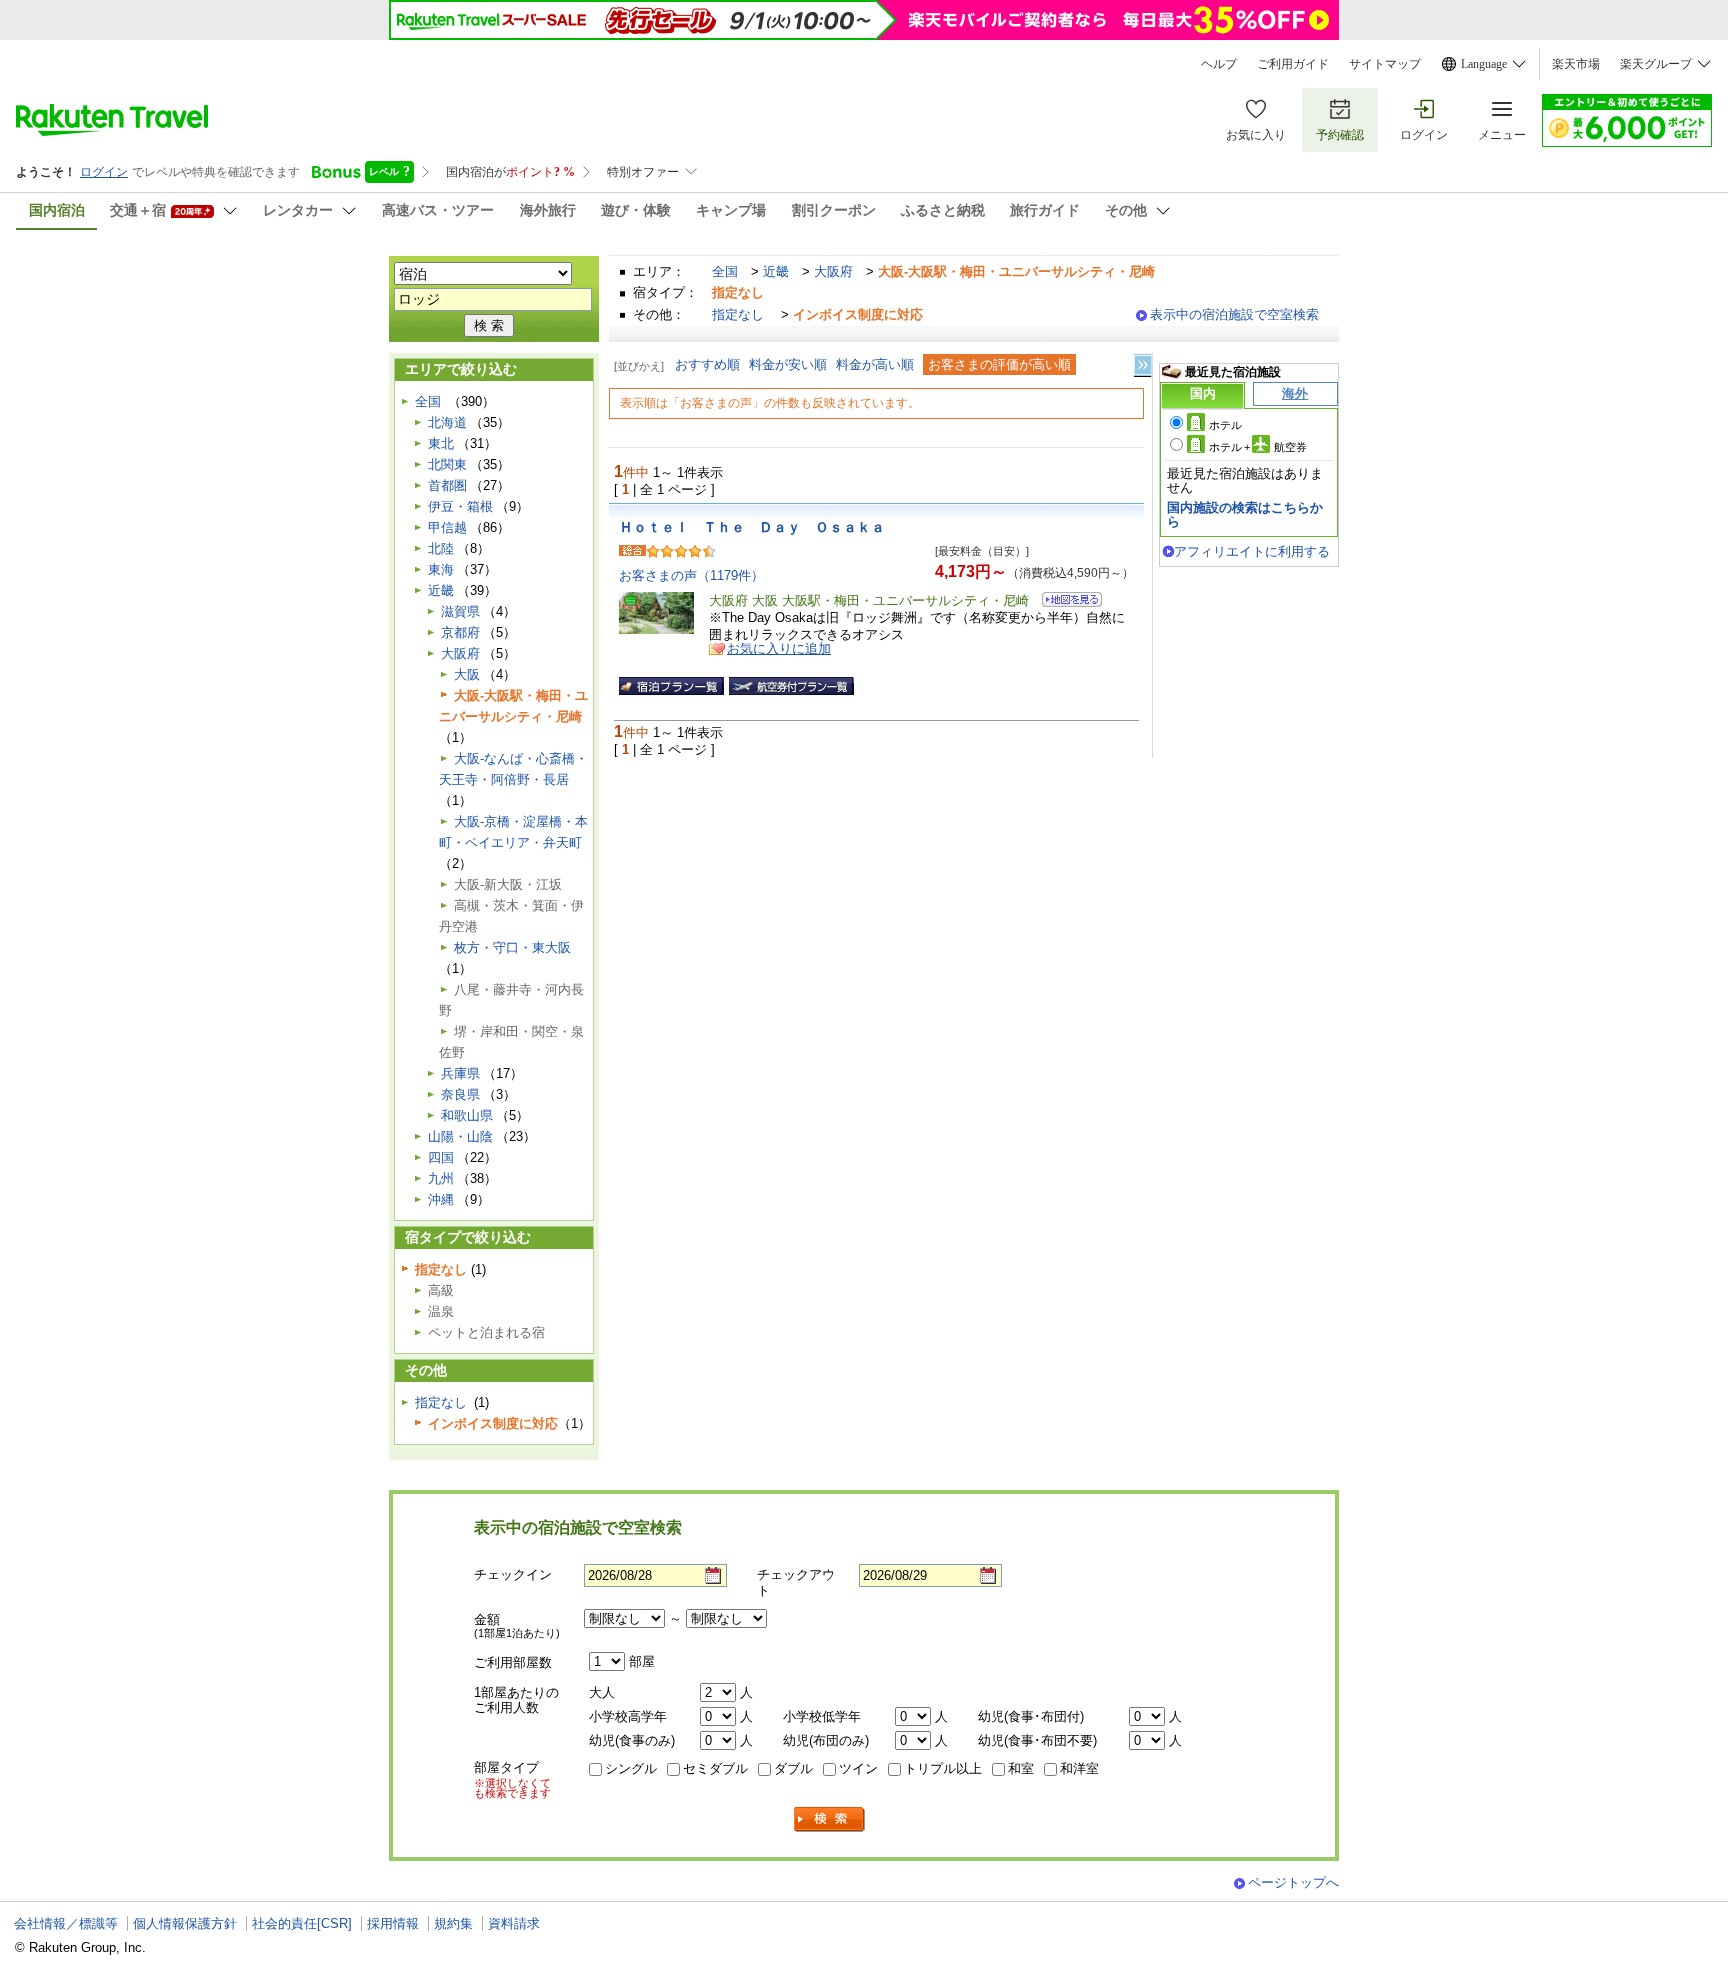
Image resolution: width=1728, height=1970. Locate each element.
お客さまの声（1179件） (691, 575)
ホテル (1225, 425)
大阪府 (833, 271)
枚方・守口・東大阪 (512, 947)
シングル (631, 1768)
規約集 (453, 1923)
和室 (1021, 1768)
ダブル (793, 1768)
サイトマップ (1385, 64)
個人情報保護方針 (185, 1923)
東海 (441, 569)
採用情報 (393, 1923)
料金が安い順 (788, 364)
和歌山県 (467, 1115)
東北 (441, 443)
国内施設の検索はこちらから (1245, 514)
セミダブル (715, 1768)
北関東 (447, 464)
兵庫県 (460, 1073)
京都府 (460, 632)
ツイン (858, 1768)
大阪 (467, 674)
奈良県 (460, 1094)
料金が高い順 (875, 364)
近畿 (776, 271)
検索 (830, 1819)
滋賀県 (460, 611)
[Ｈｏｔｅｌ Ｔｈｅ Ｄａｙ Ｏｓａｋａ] (1065, 602)
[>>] (1144, 365)
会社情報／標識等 (66, 1923)
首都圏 (447, 485)
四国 (441, 1157)
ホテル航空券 (1258, 447)
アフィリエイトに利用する (1252, 551)
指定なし (738, 314)
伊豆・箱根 (460, 506)
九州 (441, 1178)
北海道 (447, 422)
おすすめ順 (707, 364)
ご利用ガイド (1293, 64)
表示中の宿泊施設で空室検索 (1234, 314)
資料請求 (514, 1923)
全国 (725, 271)
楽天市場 (1576, 64)
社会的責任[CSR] (302, 1923)
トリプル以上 (943, 1768)
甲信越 (447, 527)
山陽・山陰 (460, 1136)
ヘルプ (1219, 64)
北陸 (441, 548)
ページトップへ (1293, 1882)
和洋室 (1079, 1768)
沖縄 (441, 1199)
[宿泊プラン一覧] (671, 686)
